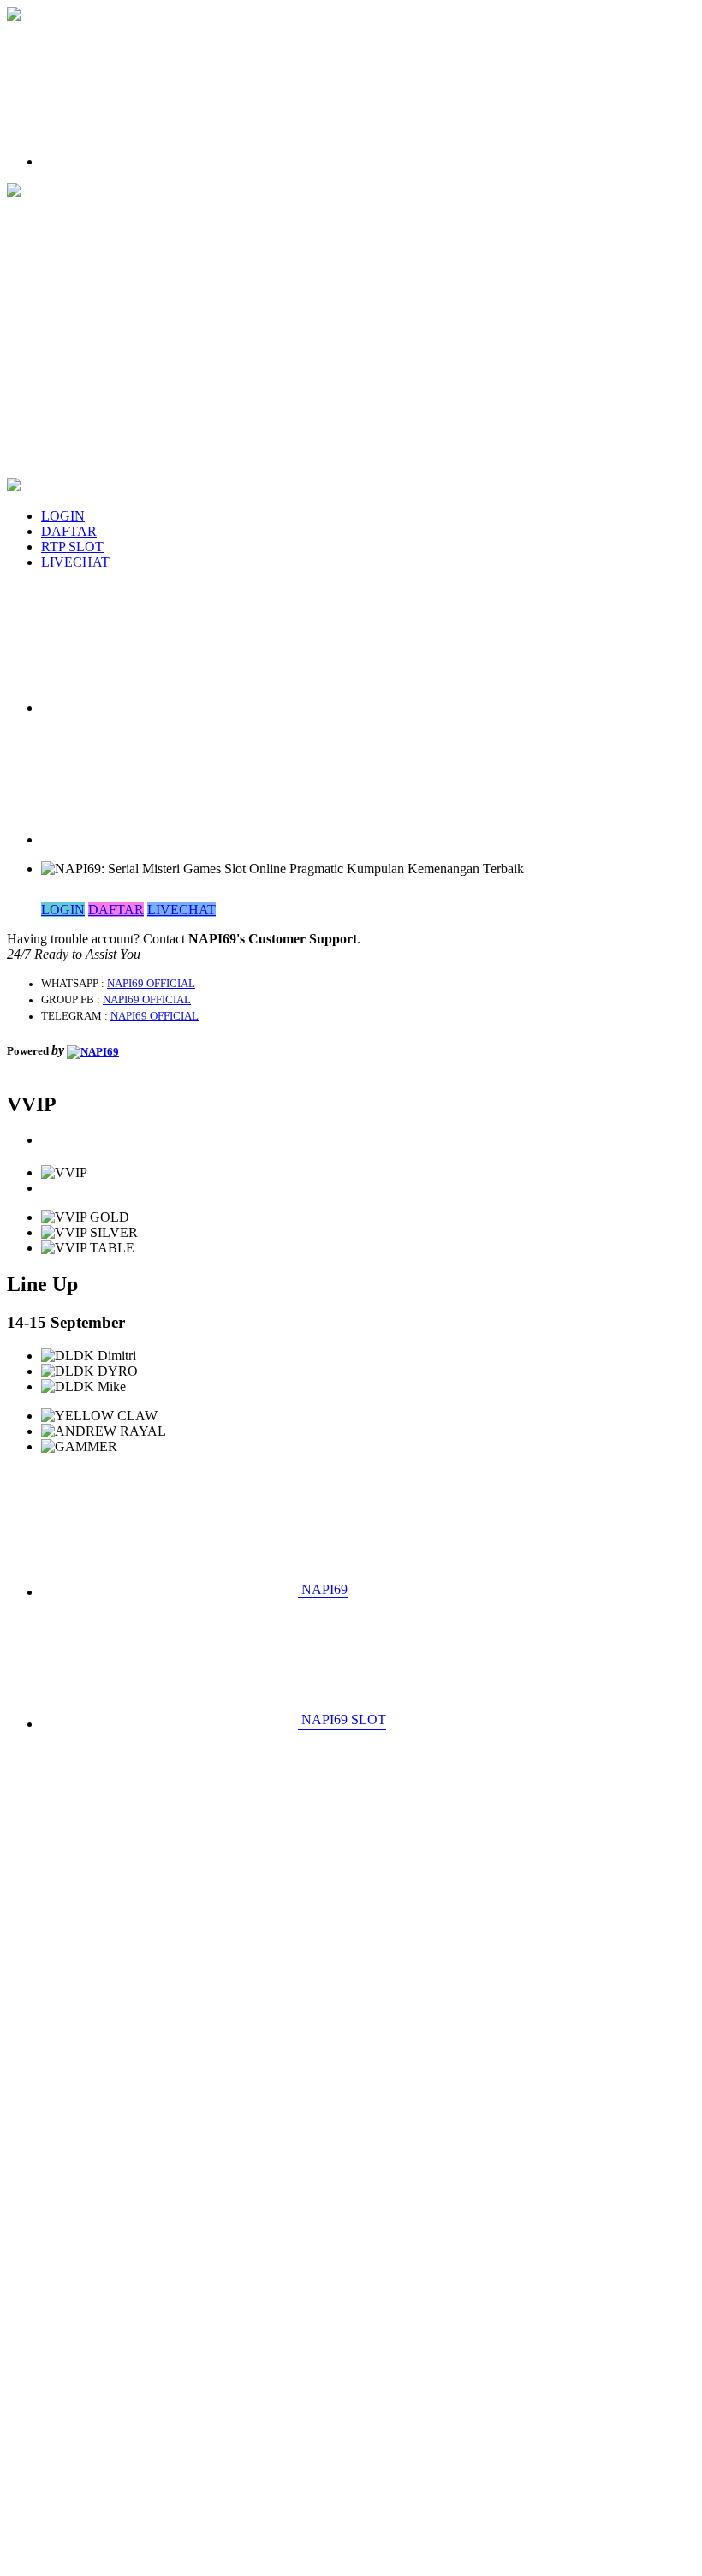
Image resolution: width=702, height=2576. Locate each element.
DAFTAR (69, 531)
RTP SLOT (72, 547)
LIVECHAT (75, 562)
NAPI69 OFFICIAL (151, 984)
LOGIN (63, 516)
